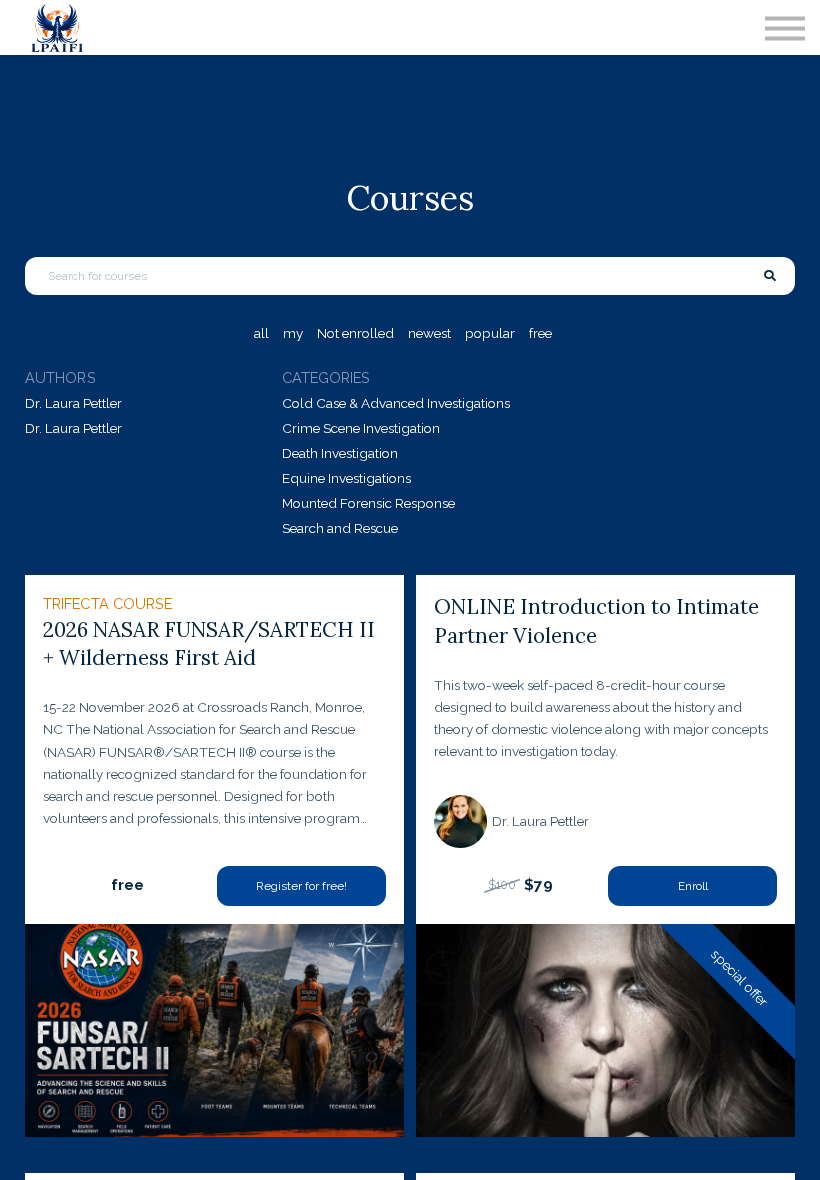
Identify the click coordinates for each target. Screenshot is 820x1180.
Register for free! (301, 886)
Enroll (693, 886)
